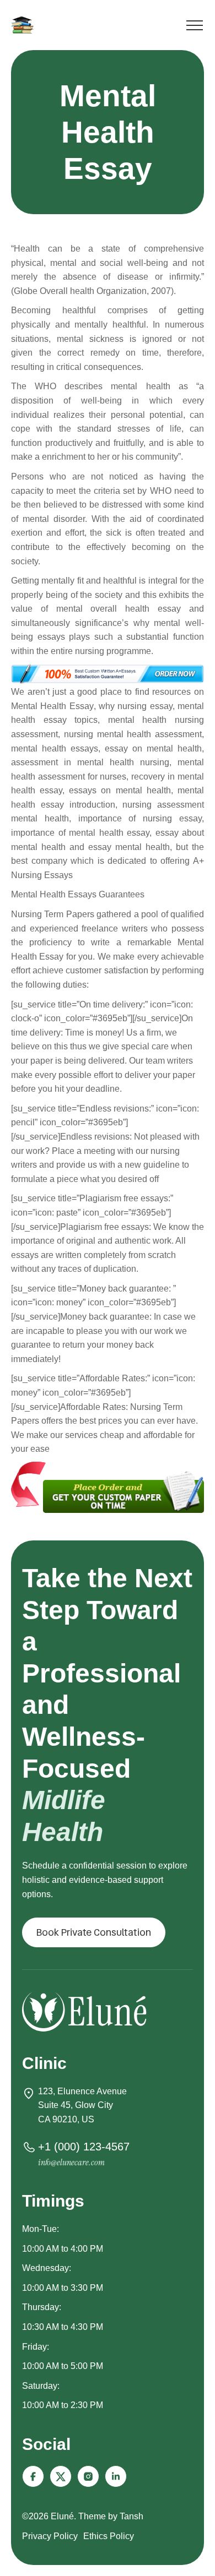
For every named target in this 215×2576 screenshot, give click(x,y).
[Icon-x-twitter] (61, 2476)
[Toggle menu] (195, 27)
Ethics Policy (109, 2536)
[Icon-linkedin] (116, 2476)
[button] (94, 1932)
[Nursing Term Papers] (24, 25)
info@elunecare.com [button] (71, 2162)
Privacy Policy (50, 2536)
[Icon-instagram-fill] (88, 2476)
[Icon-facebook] (33, 2476)
